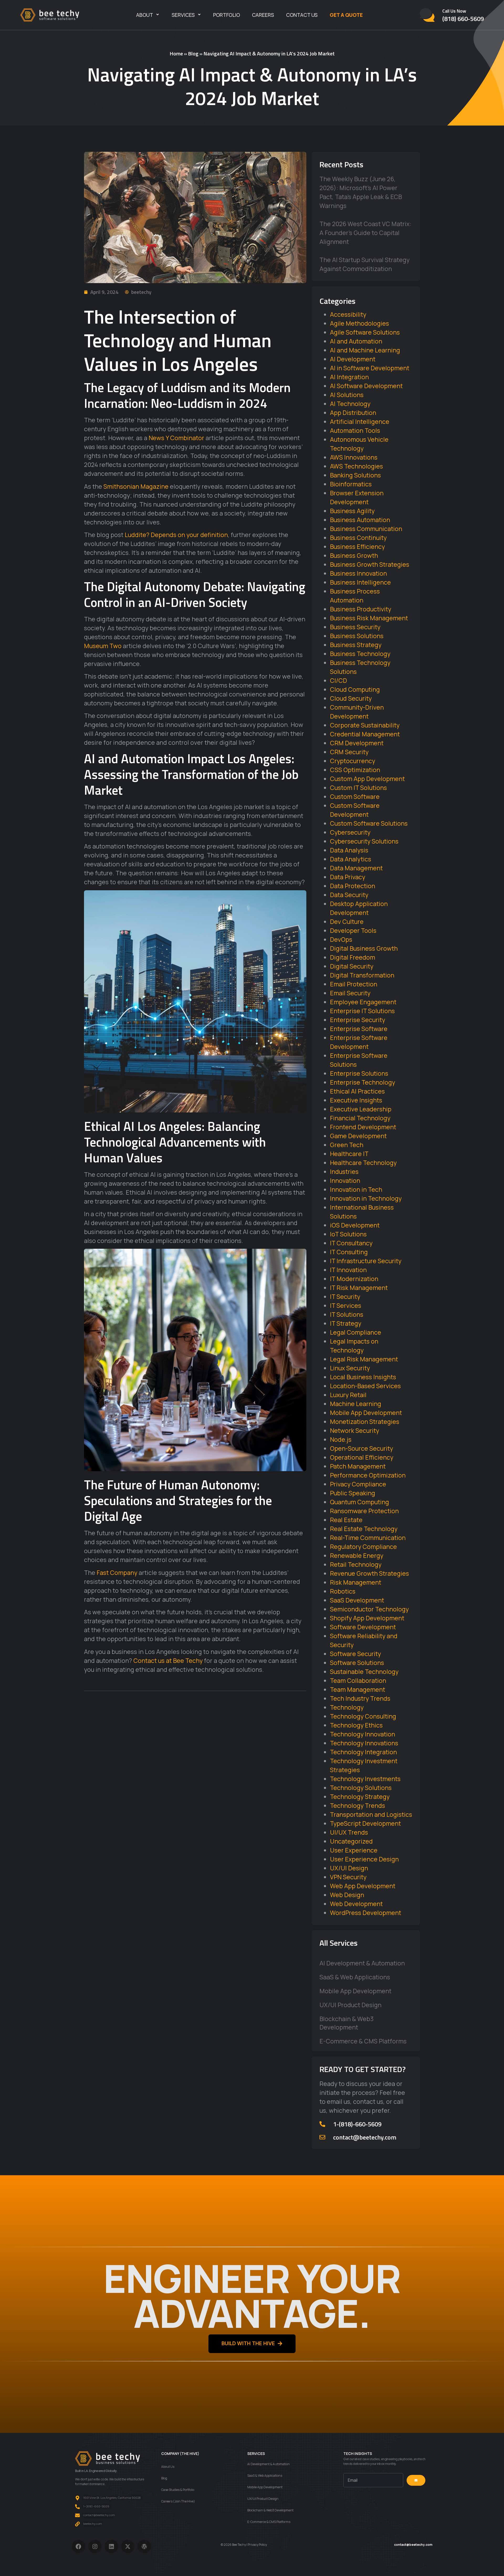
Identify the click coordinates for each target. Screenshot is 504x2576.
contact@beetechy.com (365, 2137)
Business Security (355, 627)
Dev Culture (347, 922)
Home (176, 53)
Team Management (358, 1689)
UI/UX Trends (349, 1832)
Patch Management (358, 1466)
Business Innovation (358, 573)
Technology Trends (358, 1805)
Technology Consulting (363, 1716)
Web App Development (363, 1886)
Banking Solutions (355, 475)
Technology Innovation (363, 1734)
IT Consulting (349, 1252)
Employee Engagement (363, 1002)
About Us (168, 2467)
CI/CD (338, 680)
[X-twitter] (128, 2546)
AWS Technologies (356, 466)
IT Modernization (354, 1279)
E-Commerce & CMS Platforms (363, 2041)
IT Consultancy (351, 1243)
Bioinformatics (351, 484)
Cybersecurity (350, 832)
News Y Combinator (176, 438)
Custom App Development (367, 779)
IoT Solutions (348, 1234)
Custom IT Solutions (358, 788)
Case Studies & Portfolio (178, 2490)
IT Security (345, 1297)
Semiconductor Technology (369, 1609)
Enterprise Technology (363, 1082)
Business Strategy (356, 645)
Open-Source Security (361, 1448)
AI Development (353, 359)
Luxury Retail (348, 1395)
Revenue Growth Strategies (369, 1573)
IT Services (346, 1305)
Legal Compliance (356, 1332)
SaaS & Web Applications (355, 1977)
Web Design (347, 1895)
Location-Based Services (365, 1386)
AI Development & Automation (362, 1963)
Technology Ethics (356, 1725)
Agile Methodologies (359, 323)
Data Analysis (349, 850)
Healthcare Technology (363, 1163)
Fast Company (117, 1573)
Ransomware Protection (364, 1511)
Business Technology (360, 654)
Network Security (355, 1430)
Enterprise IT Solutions (362, 1011)
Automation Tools (355, 430)
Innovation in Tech (356, 1189)
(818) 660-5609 (463, 19)
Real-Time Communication (368, 1538)
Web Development (356, 1904)
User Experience (354, 1850)
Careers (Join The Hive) (178, 2501)
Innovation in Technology (366, 1198)
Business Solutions (357, 636)
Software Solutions (357, 1663)
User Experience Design (364, 1859)
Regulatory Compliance (363, 1547)
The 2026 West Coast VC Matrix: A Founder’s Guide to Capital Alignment (365, 233)
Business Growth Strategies (370, 564)
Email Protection (354, 984)
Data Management (356, 868)
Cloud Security (351, 698)
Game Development (358, 1136)
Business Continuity (358, 538)
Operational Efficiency (362, 1457)
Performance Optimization (368, 1475)
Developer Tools (353, 930)
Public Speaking (353, 1493)
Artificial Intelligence (360, 421)
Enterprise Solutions (359, 1073)
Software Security (355, 1654)
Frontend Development (363, 1127)
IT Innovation (348, 1270)
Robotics (343, 1591)
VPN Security (348, 1877)
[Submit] (416, 2480)
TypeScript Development (365, 1823)
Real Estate (346, 1520)
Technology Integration (363, 1752)
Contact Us (302, 15)
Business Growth (354, 555)
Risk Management (356, 1582)
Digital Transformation (362, 975)
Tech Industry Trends (360, 1698)
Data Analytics (351, 859)
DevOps (341, 939)
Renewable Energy (357, 1555)
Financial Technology (360, 1118)
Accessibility (348, 314)
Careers (263, 15)
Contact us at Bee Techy (168, 1661)
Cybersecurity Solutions (364, 841)
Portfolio (227, 15)
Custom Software (355, 797)
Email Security (350, 993)
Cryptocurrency (353, 761)
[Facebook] (79, 2546)
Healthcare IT (349, 1154)
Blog (193, 53)
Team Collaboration (358, 1680)
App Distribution (353, 413)
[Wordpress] (144, 2546)
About (145, 15)
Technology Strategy (360, 1797)
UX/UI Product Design (350, 2005)
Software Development (363, 1627)
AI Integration (349, 377)
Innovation (345, 1180)
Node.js (341, 1439)
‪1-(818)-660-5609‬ (357, 2124)
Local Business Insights (363, 1377)
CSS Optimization (355, 770)
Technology (347, 1707)
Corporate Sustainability (365, 725)
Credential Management (365, 734)
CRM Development (357, 743)
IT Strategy (346, 1323)
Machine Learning (356, 1404)
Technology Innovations (364, 1743)
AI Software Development (366, 386)
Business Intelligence (360, 582)
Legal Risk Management (364, 1359)
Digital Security (352, 966)
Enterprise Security (358, 1020)
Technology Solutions (361, 1788)
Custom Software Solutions (369, 823)
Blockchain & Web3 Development (346, 2023)
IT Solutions (347, 1314)
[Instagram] (95, 2546)
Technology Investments (365, 1779)
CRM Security (349, 752)
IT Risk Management (359, 1288)
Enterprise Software (359, 1029)
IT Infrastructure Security (366, 1261)
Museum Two (103, 646)
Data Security (349, 895)
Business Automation (360, 520)
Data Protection (353, 886)
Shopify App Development (367, 1618)
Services (183, 15)
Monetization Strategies (365, 1422)
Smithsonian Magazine (136, 486)
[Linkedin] (111, 2546)
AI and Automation (356, 341)
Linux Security (350, 1368)
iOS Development (355, 1225)
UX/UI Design (349, 1868)
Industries (344, 1172)
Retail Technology (356, 1564)
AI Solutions (347, 395)
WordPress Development (366, 1913)
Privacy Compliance (358, 1484)
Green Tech (347, 1145)
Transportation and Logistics (371, 1814)
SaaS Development (357, 1600)
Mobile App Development (366, 1413)
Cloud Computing (355, 689)
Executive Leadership (361, 1109)
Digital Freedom (353, 957)
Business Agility (352, 511)
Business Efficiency (357, 547)
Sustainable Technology (364, 1672)
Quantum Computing (359, 1502)
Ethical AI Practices (357, 1091)
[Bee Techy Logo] (50, 15)
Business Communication (366, 529)
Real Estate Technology (364, 1529)
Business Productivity (361, 609)
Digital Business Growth (364, 948)
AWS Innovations (354, 457)
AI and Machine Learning (365, 350)
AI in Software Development (370, 368)
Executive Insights (356, 1100)
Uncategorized (351, 1841)
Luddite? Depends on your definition (176, 535)
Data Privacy (348, 877)
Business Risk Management (369, 618)
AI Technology (350, 404)
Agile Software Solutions (365, 332)
